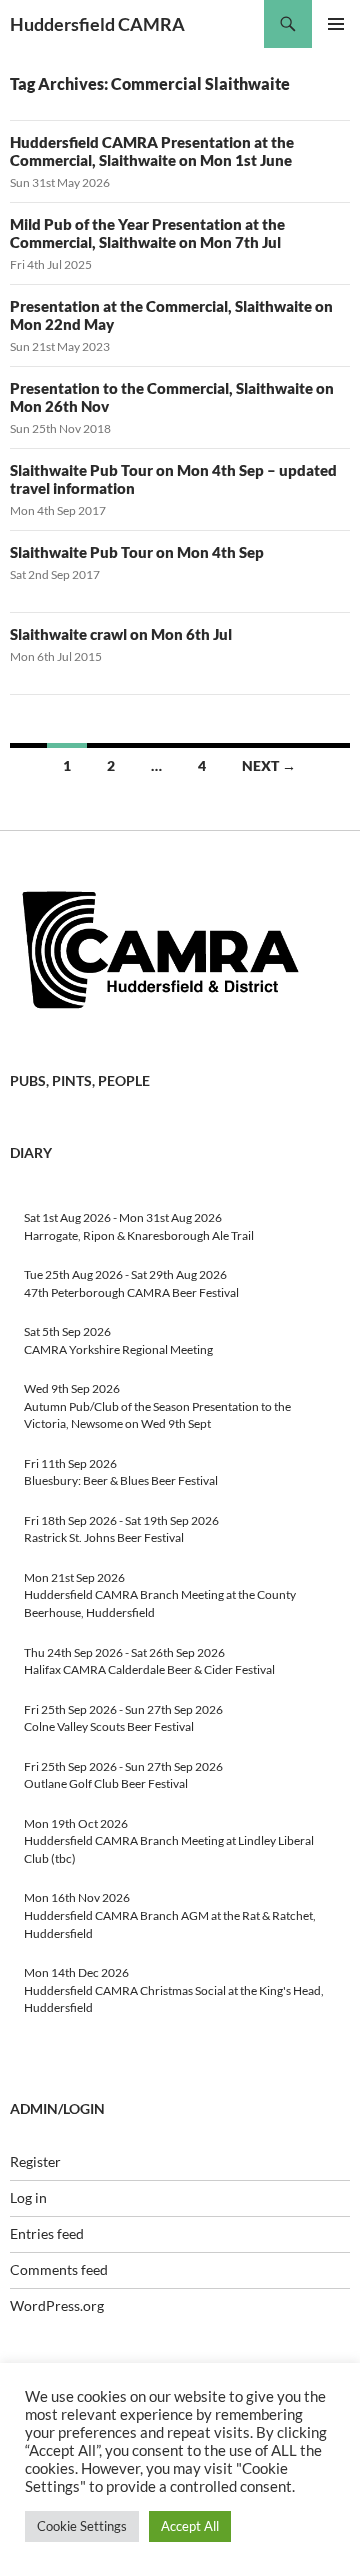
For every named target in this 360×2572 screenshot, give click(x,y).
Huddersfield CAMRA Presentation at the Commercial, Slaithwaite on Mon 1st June (152, 151)
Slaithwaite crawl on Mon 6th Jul (121, 634)
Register (35, 2161)
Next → (269, 765)
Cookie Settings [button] (82, 2526)
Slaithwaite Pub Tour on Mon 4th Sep (137, 552)
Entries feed (47, 2233)
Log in (28, 2197)
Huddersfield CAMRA (97, 24)
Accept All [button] (190, 2526)
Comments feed (59, 2269)
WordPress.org (57, 2305)
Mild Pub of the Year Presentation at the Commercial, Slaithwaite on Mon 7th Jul (147, 233)
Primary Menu (336, 24)
